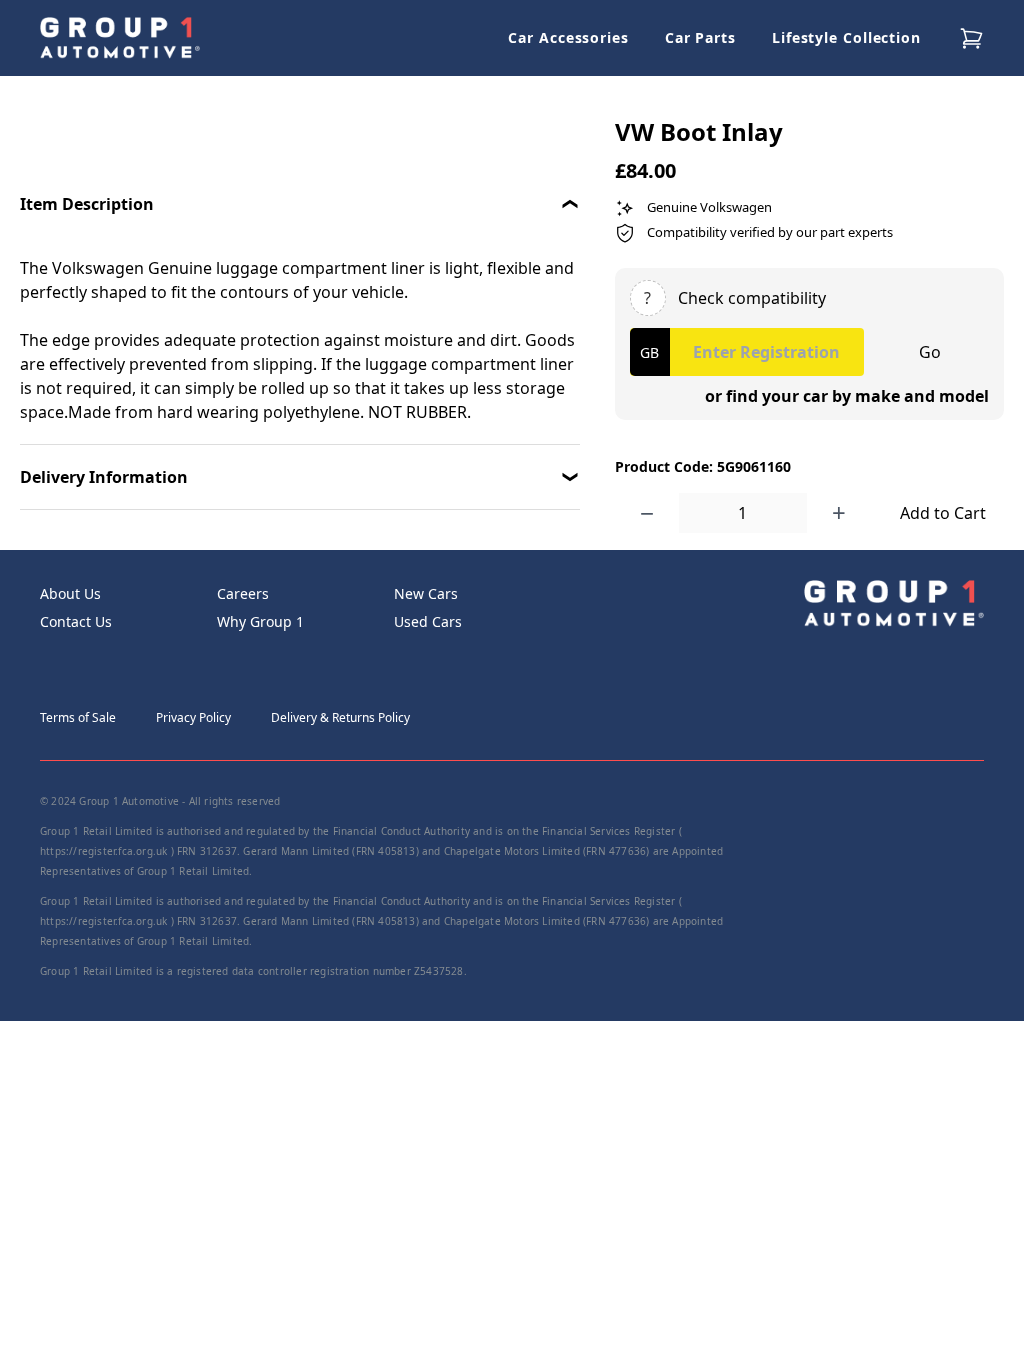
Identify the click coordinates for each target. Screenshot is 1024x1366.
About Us (70, 593)
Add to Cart (943, 513)
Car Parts (700, 37)
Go (930, 352)
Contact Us (76, 621)
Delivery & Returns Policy (340, 717)
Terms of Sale (78, 717)
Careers (243, 593)
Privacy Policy (193, 717)
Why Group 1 (260, 621)
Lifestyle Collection (846, 37)
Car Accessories (568, 37)
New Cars (426, 593)
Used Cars (428, 621)
